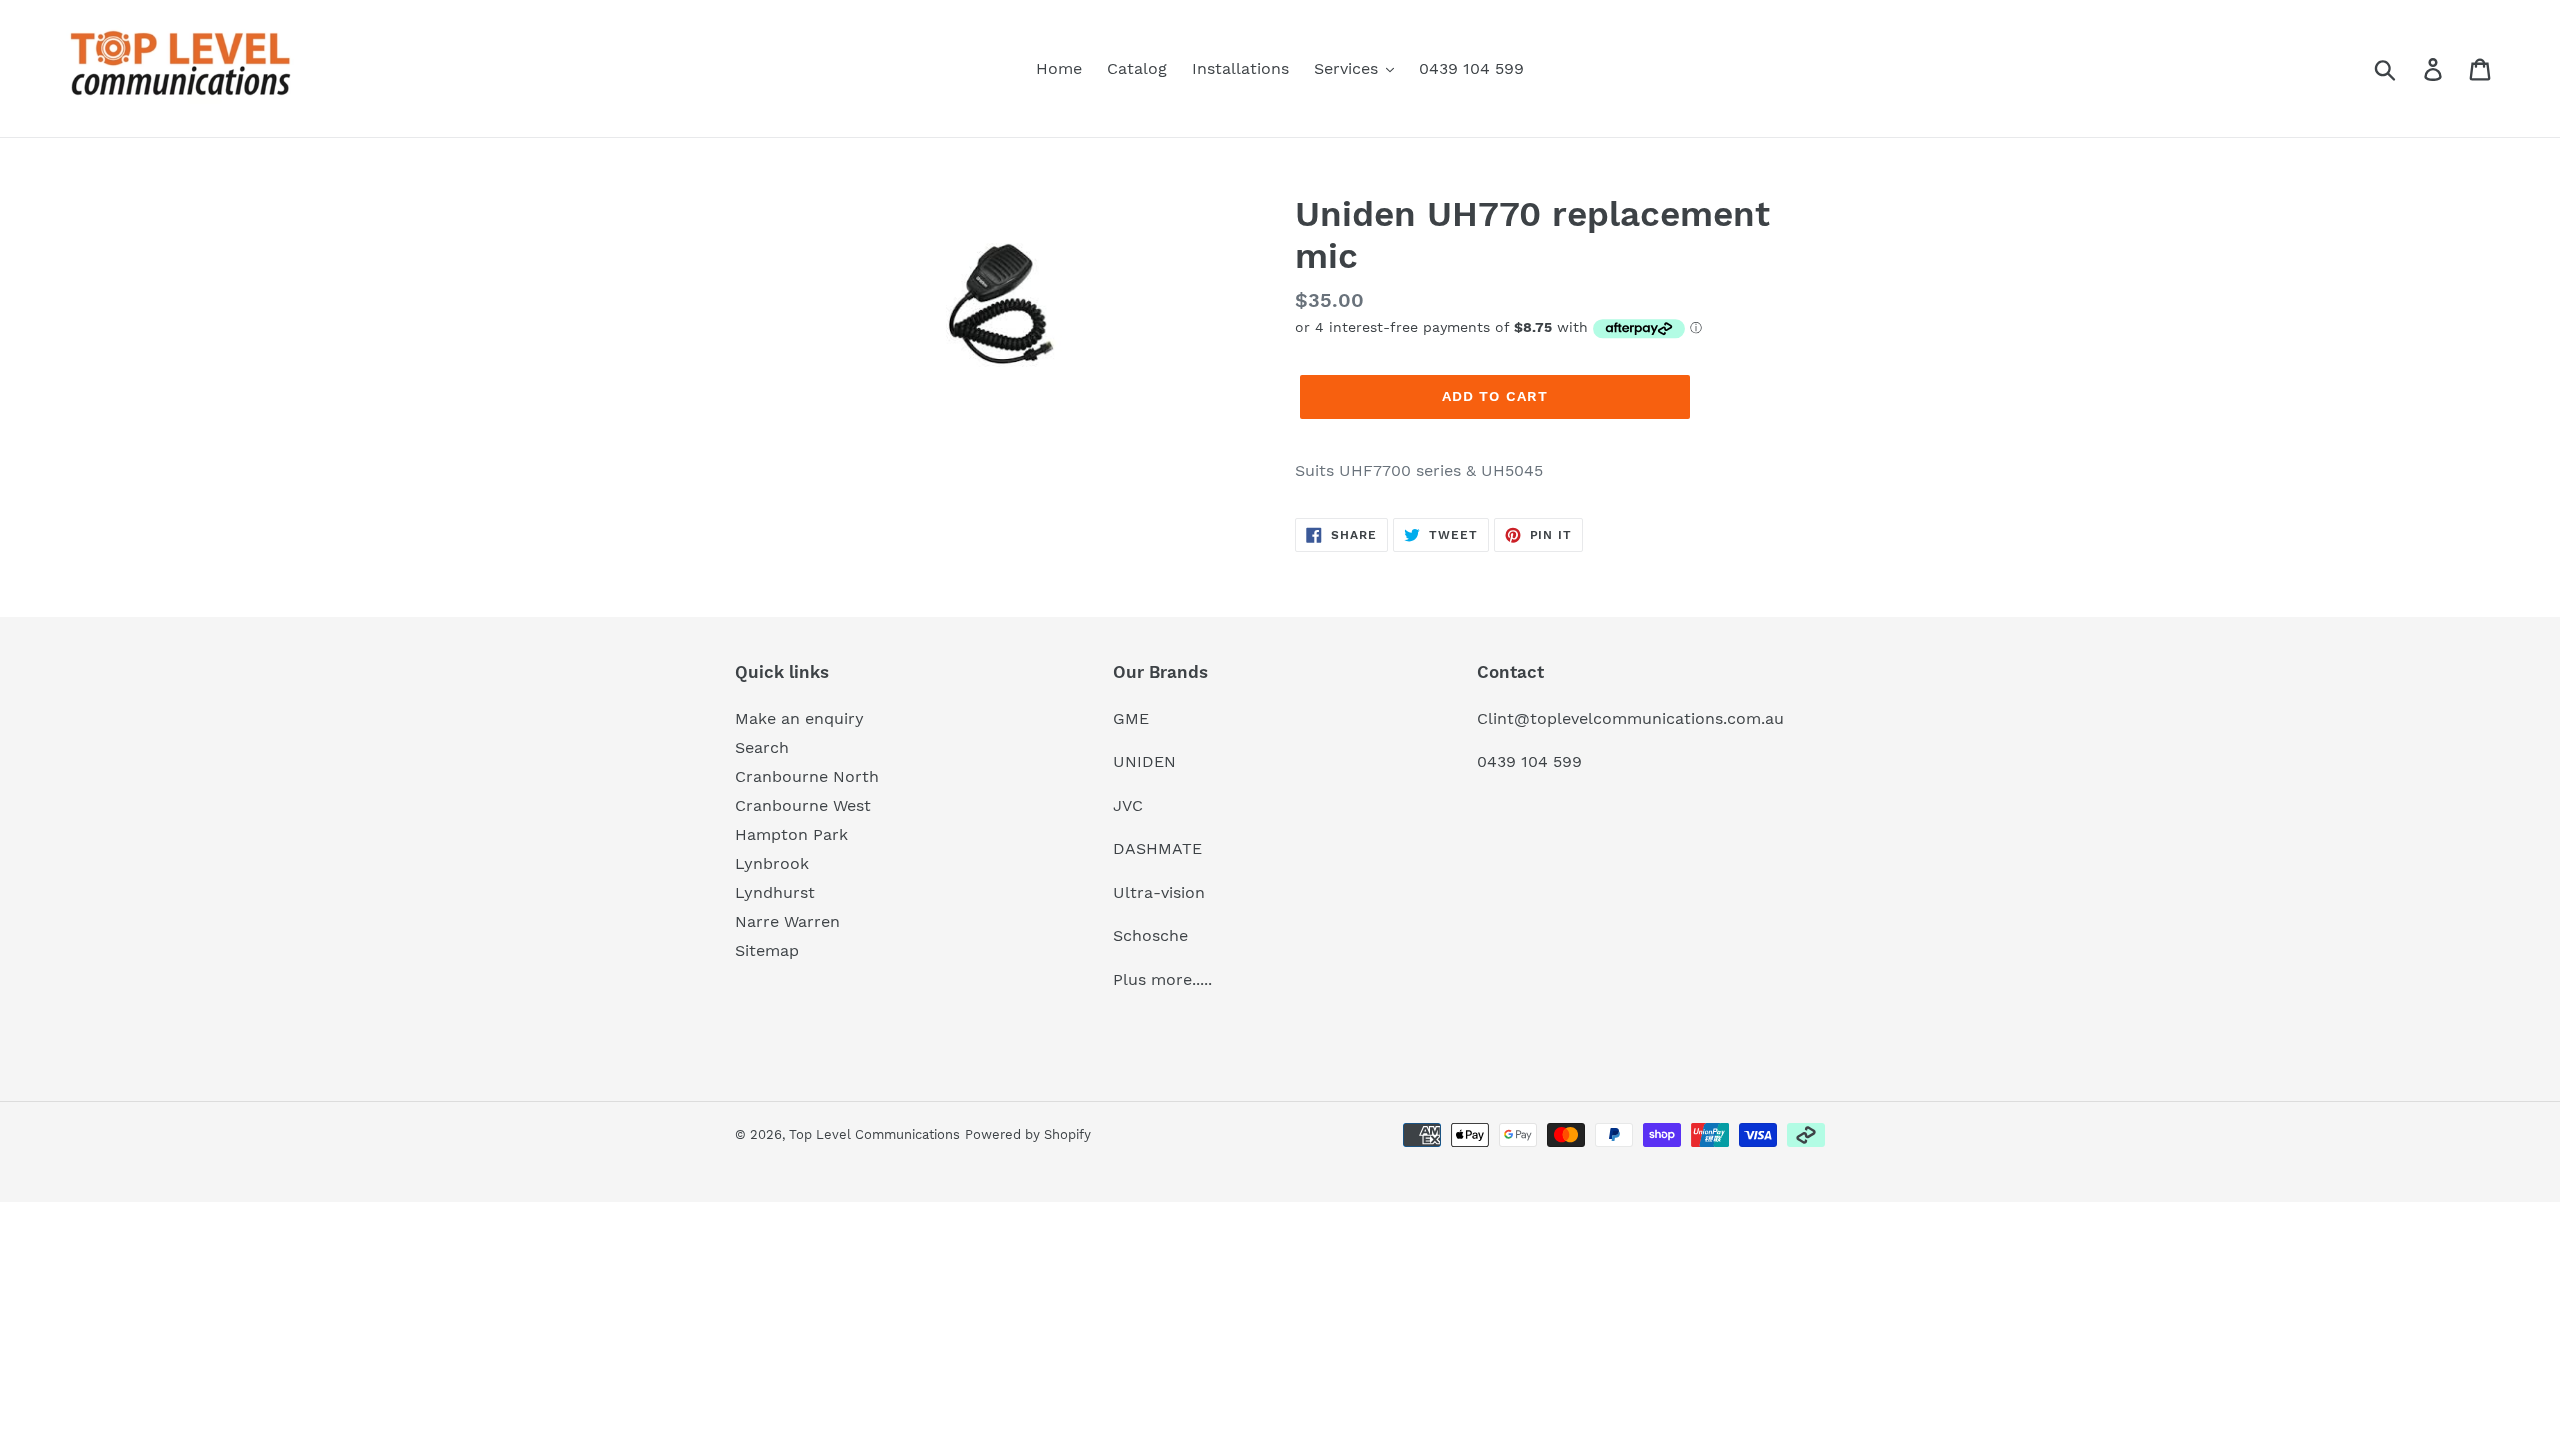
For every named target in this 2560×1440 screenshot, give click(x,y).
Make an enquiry (799, 718)
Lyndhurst (775, 892)
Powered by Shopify (1028, 1134)
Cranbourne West (803, 805)
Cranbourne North (807, 776)
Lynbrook (772, 863)
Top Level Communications (874, 1134)
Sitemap (767, 950)
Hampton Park (791, 834)
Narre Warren (787, 921)
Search (762, 747)
